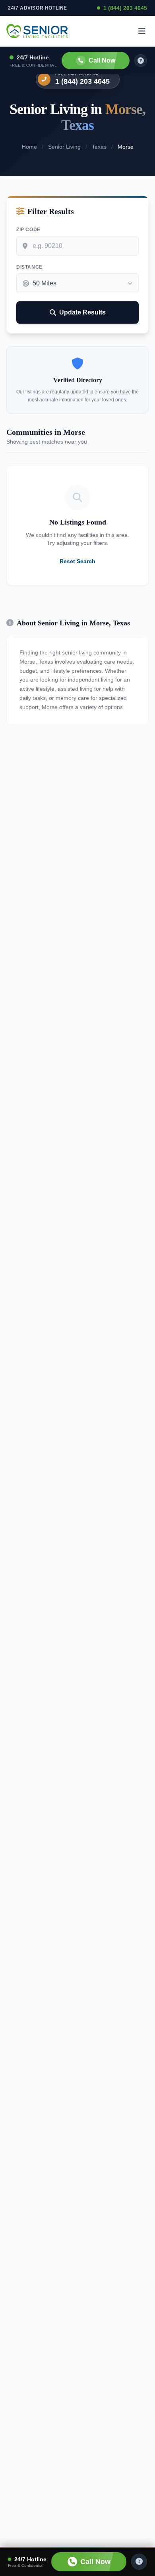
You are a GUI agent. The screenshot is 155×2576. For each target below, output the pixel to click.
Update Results (82, 312)
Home (29, 147)
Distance (29, 267)
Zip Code (28, 230)
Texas (99, 147)
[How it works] (141, 61)
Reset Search (77, 561)
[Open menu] (142, 31)
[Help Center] (139, 2562)
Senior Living (64, 147)
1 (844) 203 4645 (125, 8)
